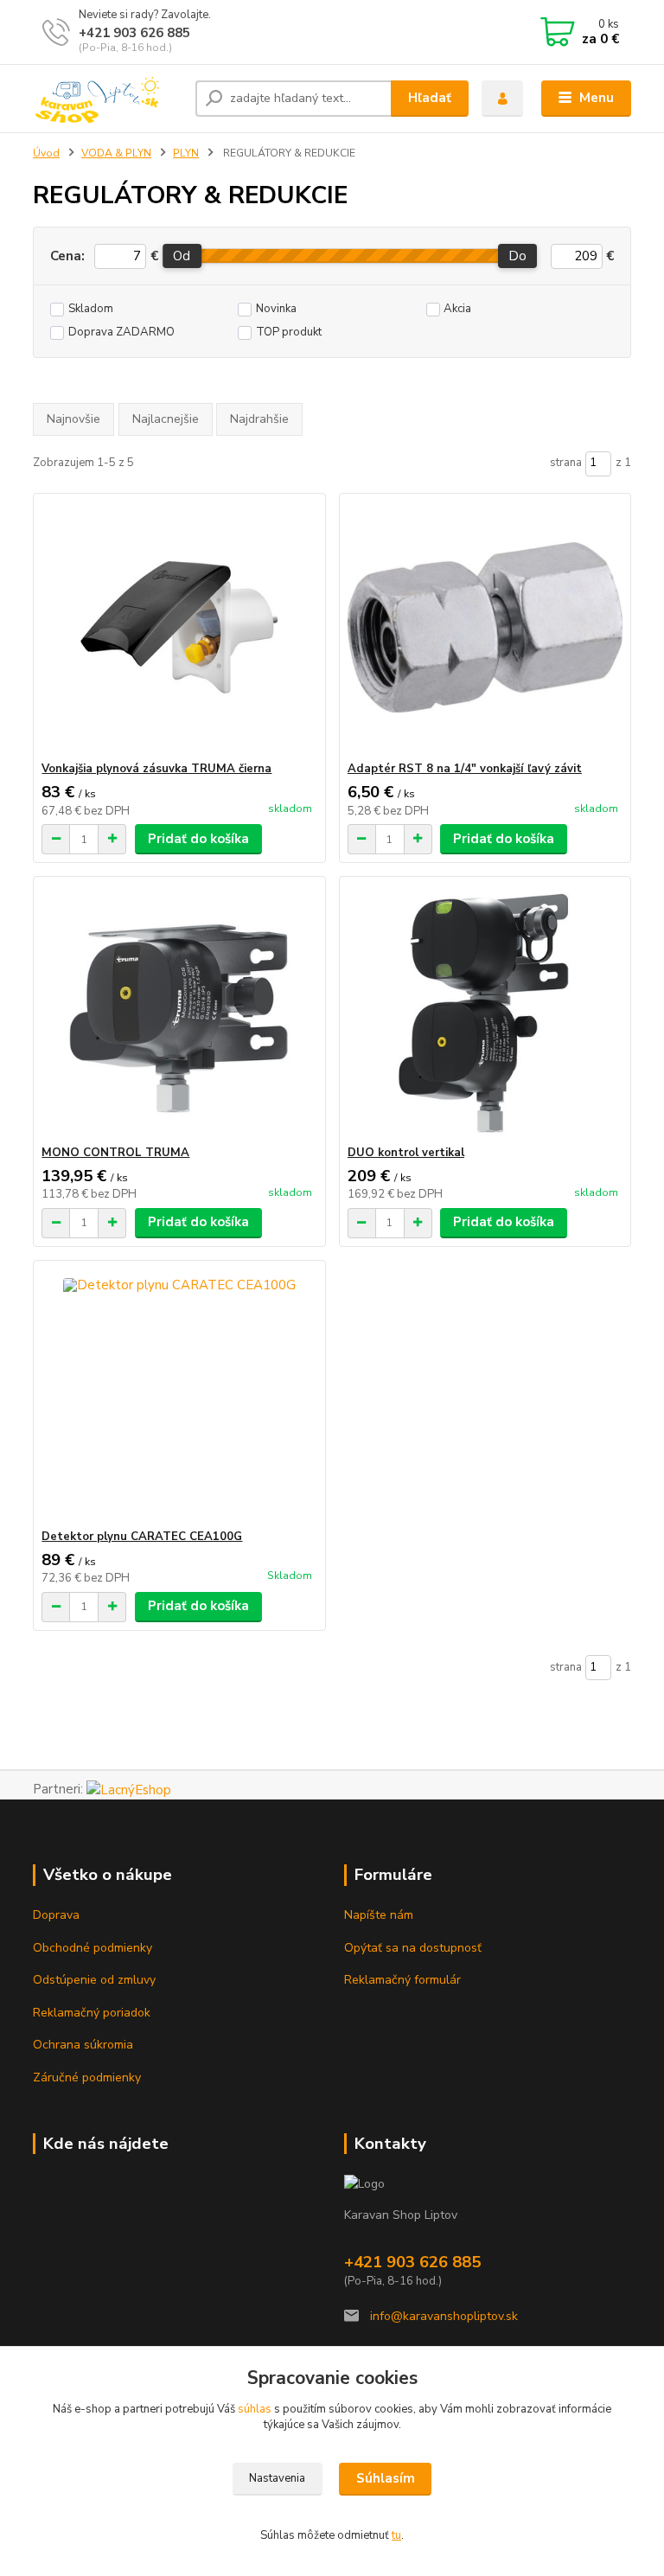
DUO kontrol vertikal (406, 1153)
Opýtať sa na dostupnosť (413, 1948)
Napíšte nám (379, 1915)
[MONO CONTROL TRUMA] (179, 1011)
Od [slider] (182, 256)
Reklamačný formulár (402, 1980)
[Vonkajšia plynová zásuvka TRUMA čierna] (179, 627)
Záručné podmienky (87, 2077)
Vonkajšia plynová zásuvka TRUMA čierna (156, 769)
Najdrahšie (259, 419)
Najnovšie (73, 419)
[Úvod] (108, 99)
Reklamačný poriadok (92, 2013)
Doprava (56, 1915)
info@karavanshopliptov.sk (442, 2316)
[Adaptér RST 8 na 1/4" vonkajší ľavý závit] (485, 627)
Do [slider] (517, 256)
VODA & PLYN (116, 153)
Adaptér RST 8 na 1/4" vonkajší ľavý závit (465, 769)
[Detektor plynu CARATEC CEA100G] (179, 1395)
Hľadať (430, 98)
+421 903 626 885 (134, 33)
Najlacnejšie (166, 419)
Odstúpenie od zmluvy (94, 1980)
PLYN (186, 153)
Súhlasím (386, 2478)
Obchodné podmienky (93, 1948)
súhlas (255, 2409)
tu (396, 2535)
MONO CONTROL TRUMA (115, 1153)
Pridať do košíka (198, 839)
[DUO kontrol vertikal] (485, 1011)
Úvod (46, 153)
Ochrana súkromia (83, 2045)
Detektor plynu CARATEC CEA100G (142, 1537)
